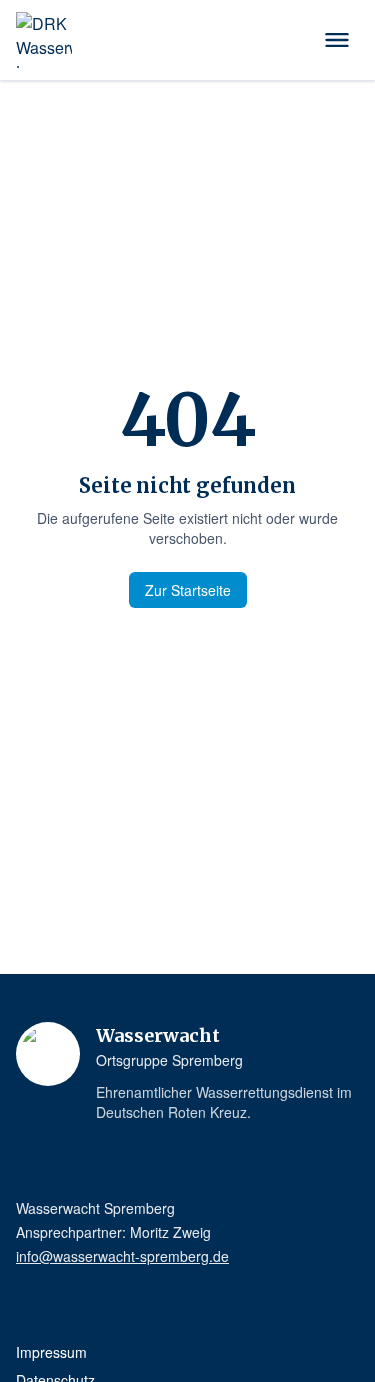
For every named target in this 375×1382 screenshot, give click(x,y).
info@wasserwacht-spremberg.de (122, 1256)
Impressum (51, 1352)
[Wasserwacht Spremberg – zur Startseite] (44, 40)
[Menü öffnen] (337, 40)
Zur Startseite (188, 590)
